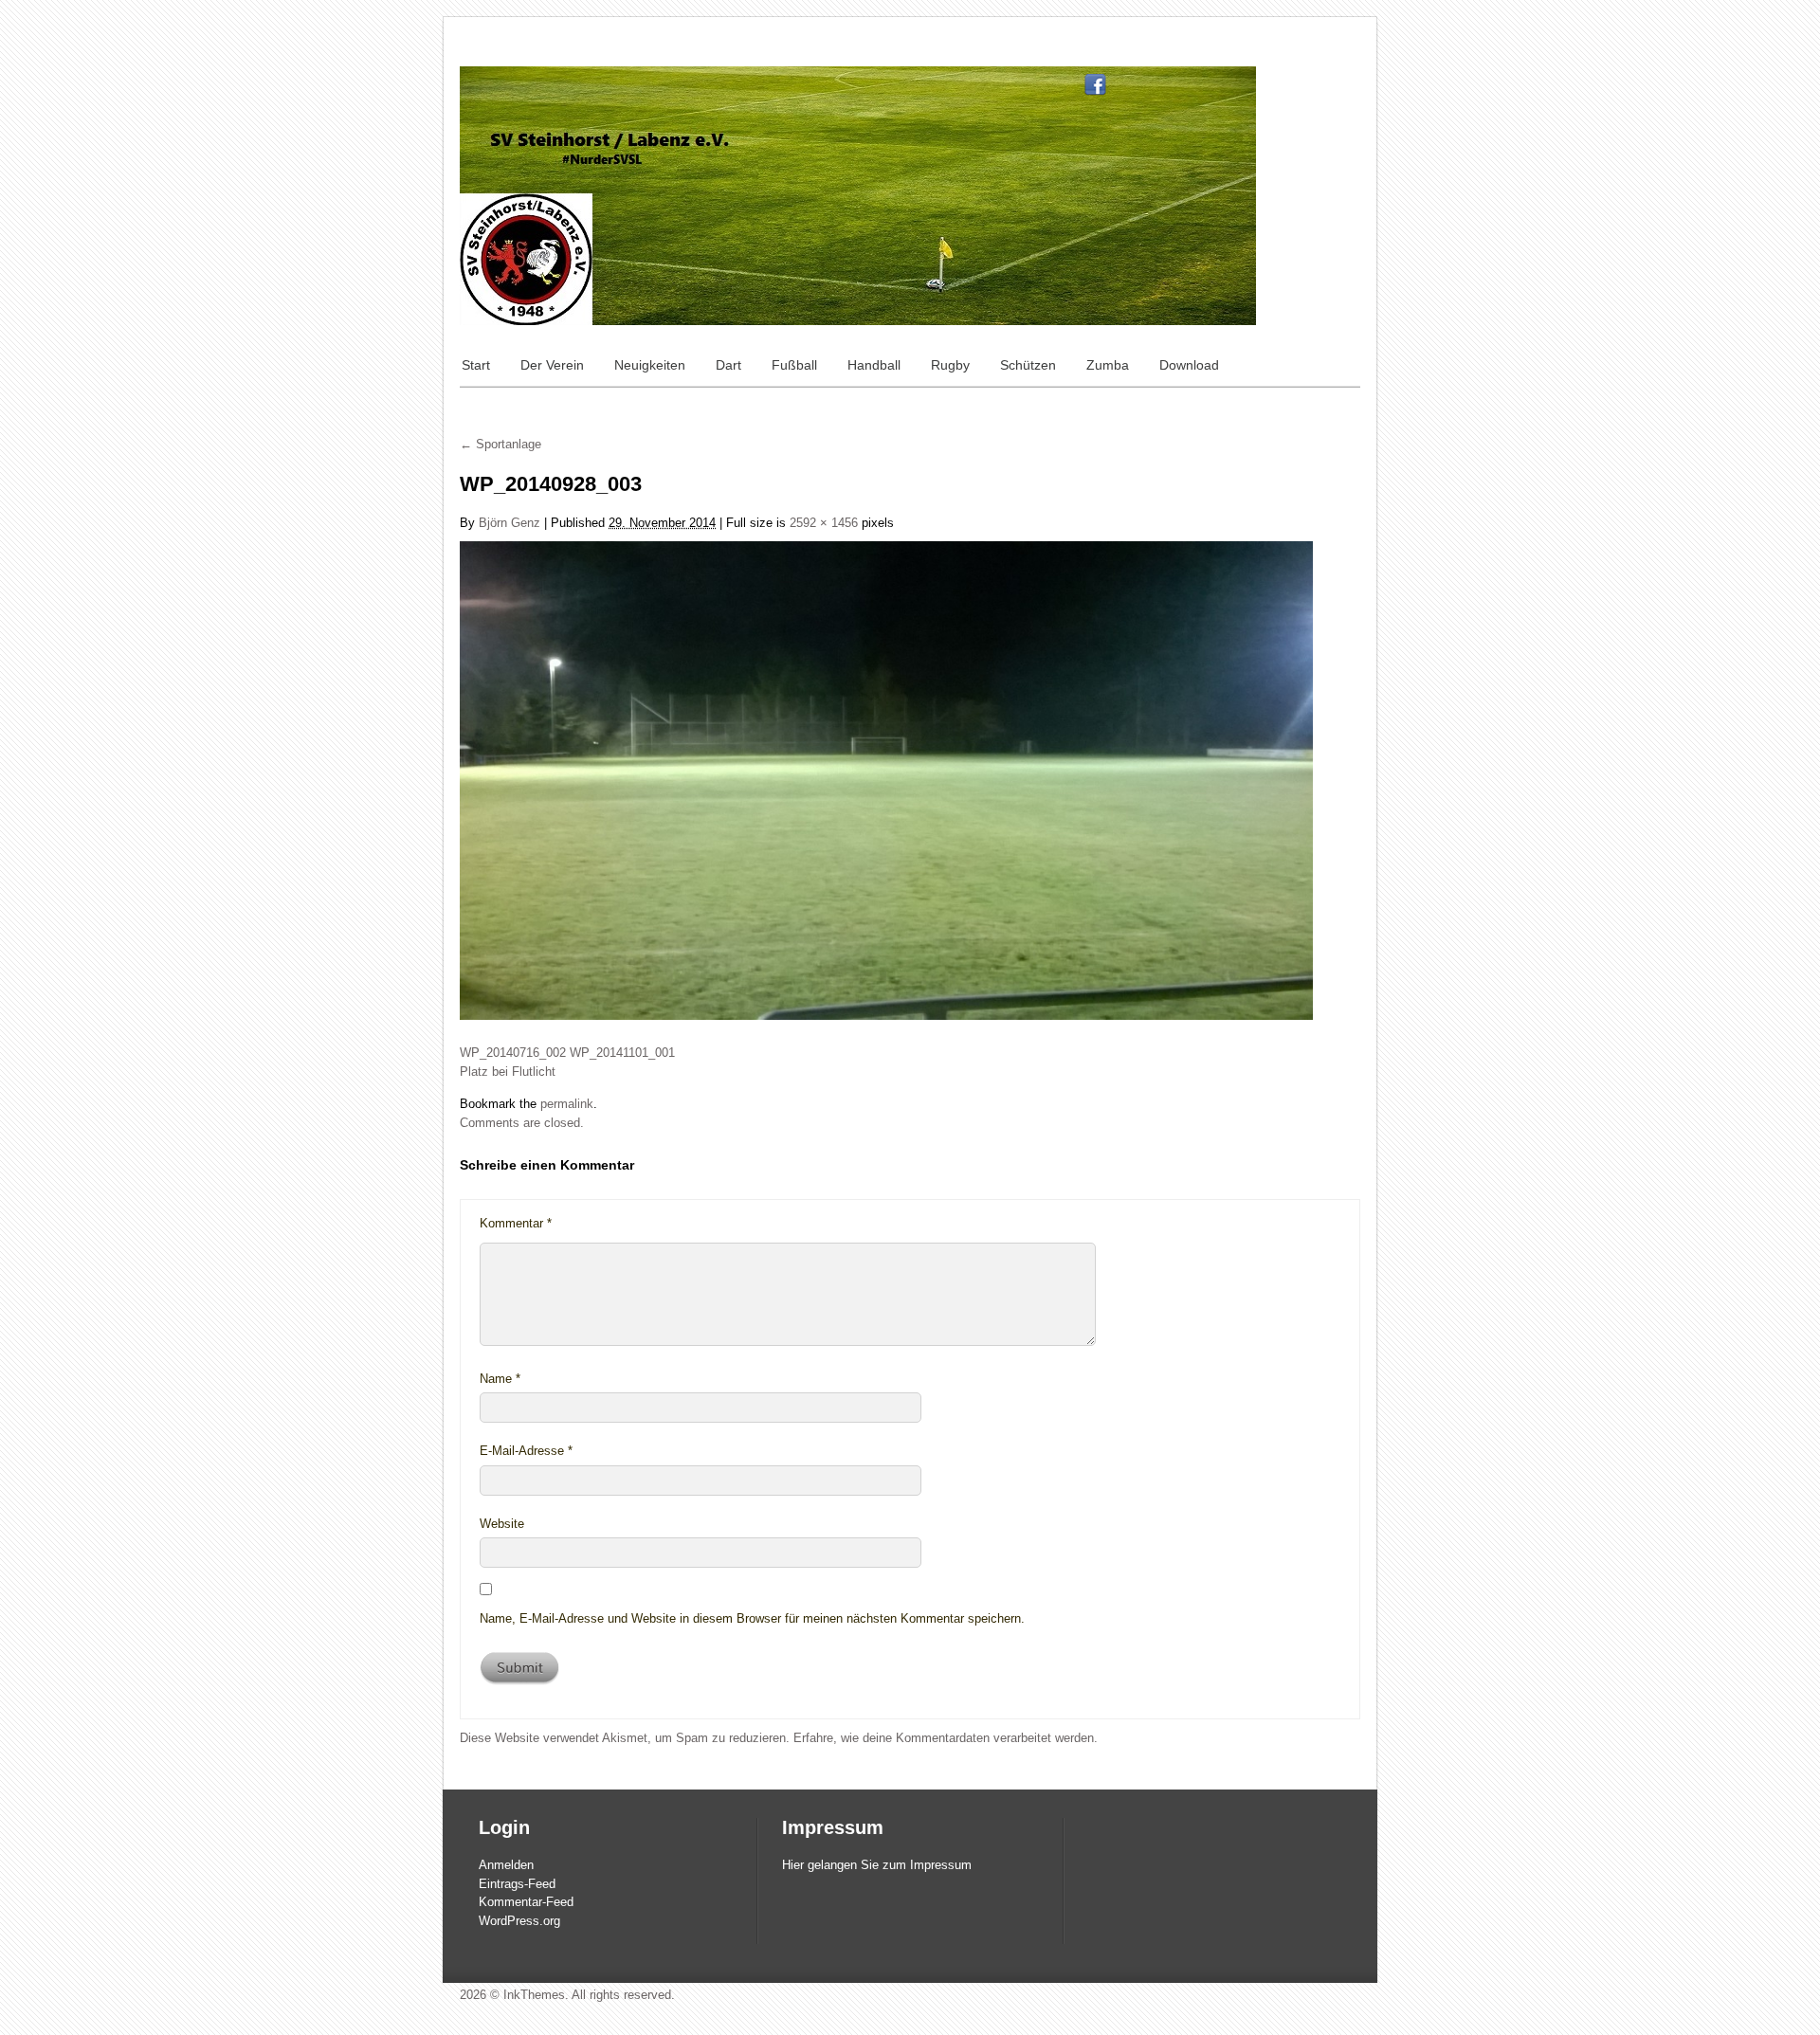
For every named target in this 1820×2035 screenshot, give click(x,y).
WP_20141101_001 (622, 1053)
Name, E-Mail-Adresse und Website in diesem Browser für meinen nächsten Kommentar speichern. (752, 1618)
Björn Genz (510, 523)
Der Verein (552, 365)
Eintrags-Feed (517, 1884)
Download (1189, 365)
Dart (728, 365)
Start (476, 365)
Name (500, 1379)
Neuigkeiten (650, 365)
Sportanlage (500, 444)
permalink (567, 1104)
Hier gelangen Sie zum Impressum (877, 1865)
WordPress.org (519, 1921)
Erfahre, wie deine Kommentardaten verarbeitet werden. (946, 1738)
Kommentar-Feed (526, 1902)
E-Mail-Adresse (526, 1451)
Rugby (950, 365)
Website (502, 1524)
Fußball (794, 365)
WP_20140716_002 (513, 1053)
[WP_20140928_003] (886, 780)
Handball (874, 365)
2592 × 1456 (824, 523)
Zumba (1108, 365)
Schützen (1028, 365)
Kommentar (516, 1223)
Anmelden (506, 1865)
